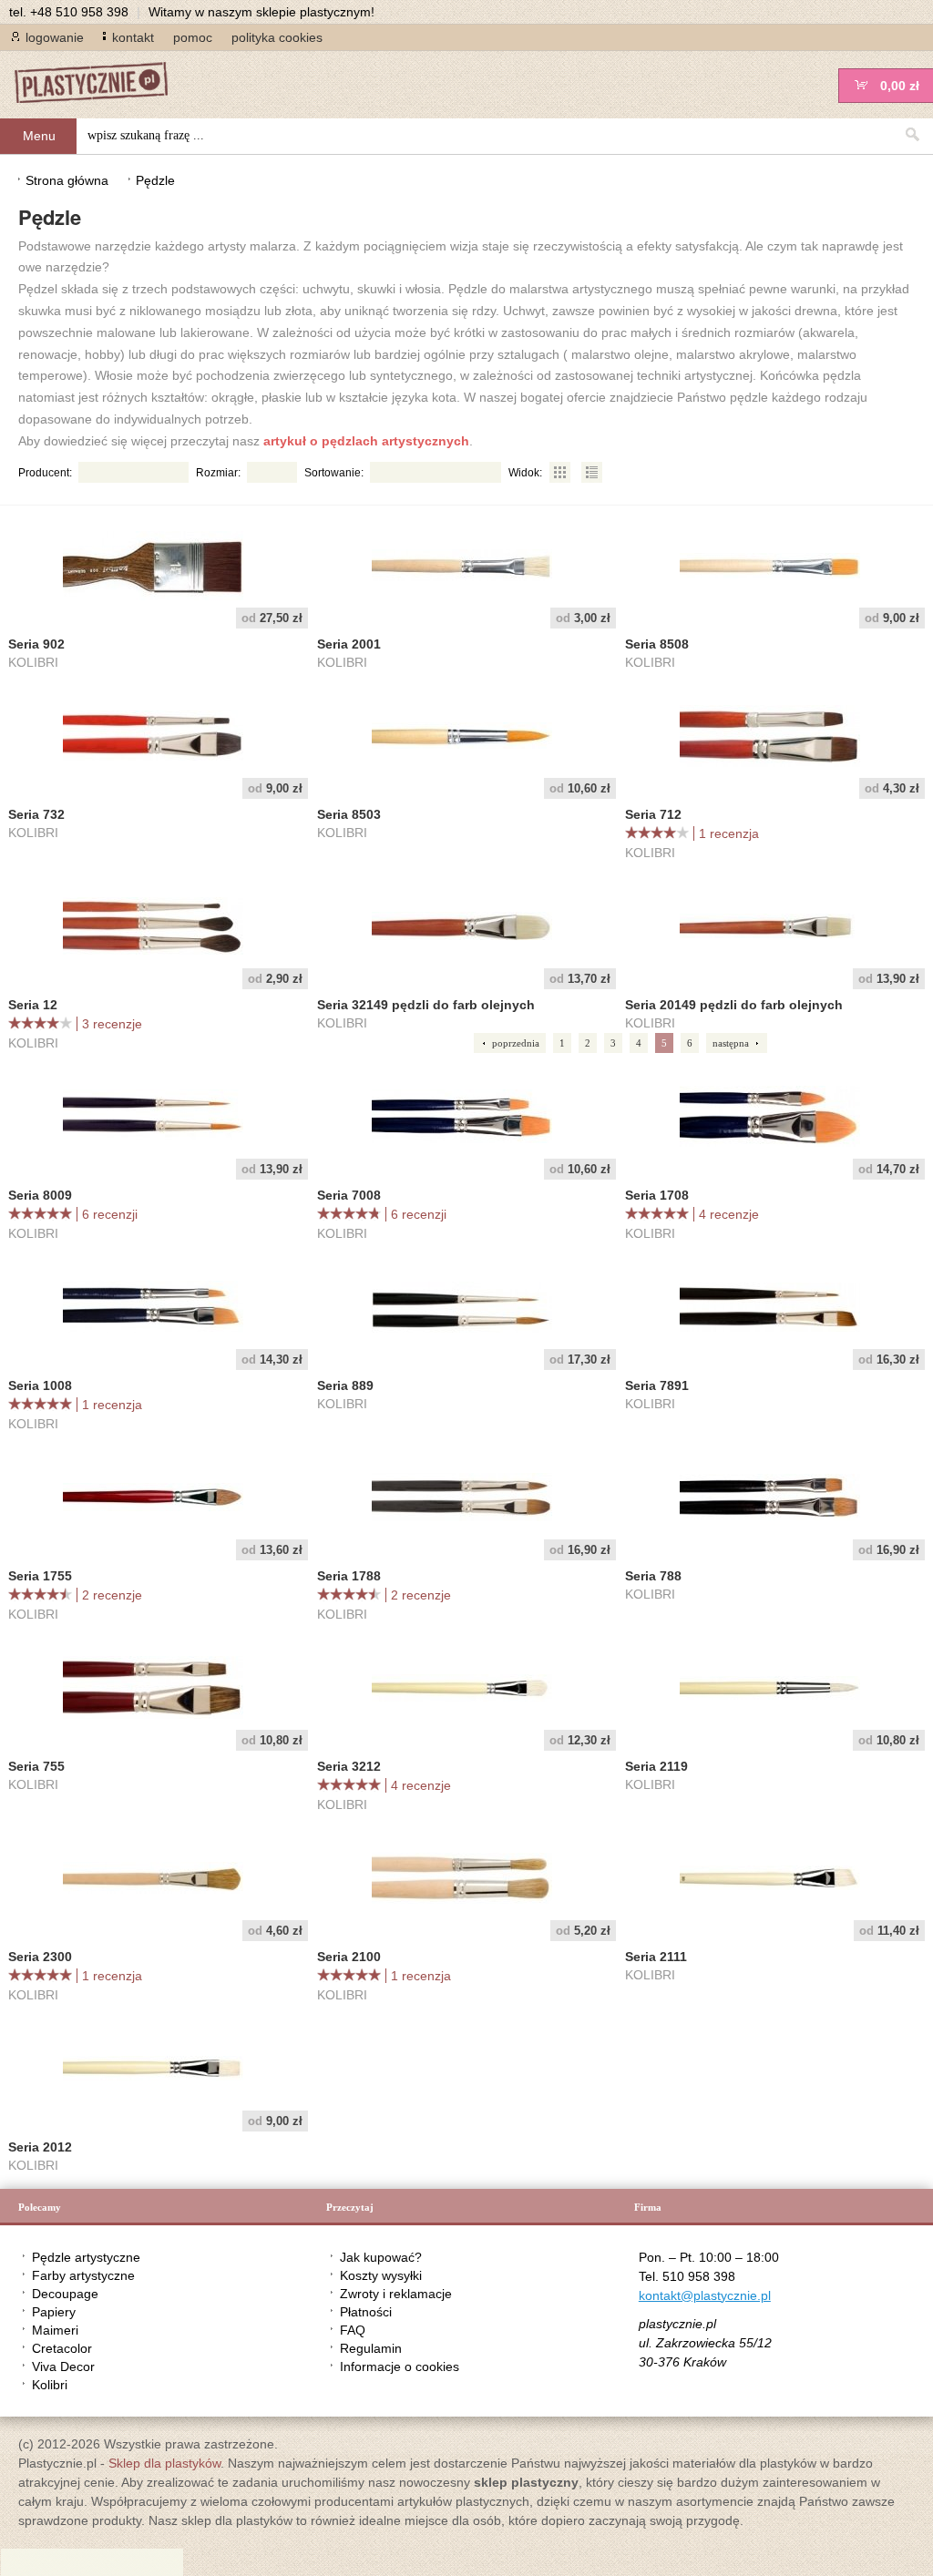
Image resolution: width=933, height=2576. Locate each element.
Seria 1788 (349, 1576)
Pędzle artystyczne (86, 2257)
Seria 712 (653, 814)
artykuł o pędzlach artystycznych (366, 441)
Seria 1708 (657, 1195)
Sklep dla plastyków (164, 2463)
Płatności (366, 2312)
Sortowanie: (334, 473)
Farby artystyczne (83, 2275)
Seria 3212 (349, 1766)
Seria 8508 (657, 644)
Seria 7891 (657, 1385)
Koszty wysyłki (381, 2275)
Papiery (54, 2312)
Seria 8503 (349, 814)
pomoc (193, 37)
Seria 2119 (656, 1766)
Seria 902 (36, 644)
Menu (39, 136)
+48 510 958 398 (79, 12)
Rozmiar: (218, 473)
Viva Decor (63, 2366)
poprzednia (516, 1043)
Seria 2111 (656, 1957)
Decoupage (65, 2294)
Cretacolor (62, 2348)
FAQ (353, 2330)
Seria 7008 (349, 1195)
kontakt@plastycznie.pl (705, 2295)
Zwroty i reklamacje (396, 2294)
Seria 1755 (40, 1576)
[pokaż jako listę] (591, 473)
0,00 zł (900, 86)
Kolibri (50, 2385)
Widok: (525, 473)
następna (731, 1043)
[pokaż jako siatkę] (560, 473)
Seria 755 (36, 1766)
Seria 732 (36, 814)
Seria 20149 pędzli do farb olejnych (734, 1005)
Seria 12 (33, 1005)
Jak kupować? (381, 2257)
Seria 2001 (349, 644)
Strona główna (67, 180)
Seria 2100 (349, 1957)
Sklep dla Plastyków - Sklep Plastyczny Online (100, 84)
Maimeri (55, 2330)
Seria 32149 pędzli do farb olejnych (426, 1005)
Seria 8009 (40, 1195)
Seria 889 (345, 1385)
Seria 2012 (40, 2147)
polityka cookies (277, 37)
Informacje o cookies (400, 2366)
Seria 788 (653, 1576)
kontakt (133, 37)
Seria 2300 (40, 1957)
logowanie (55, 37)
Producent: (45, 473)
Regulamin (371, 2348)
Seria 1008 (40, 1385)
